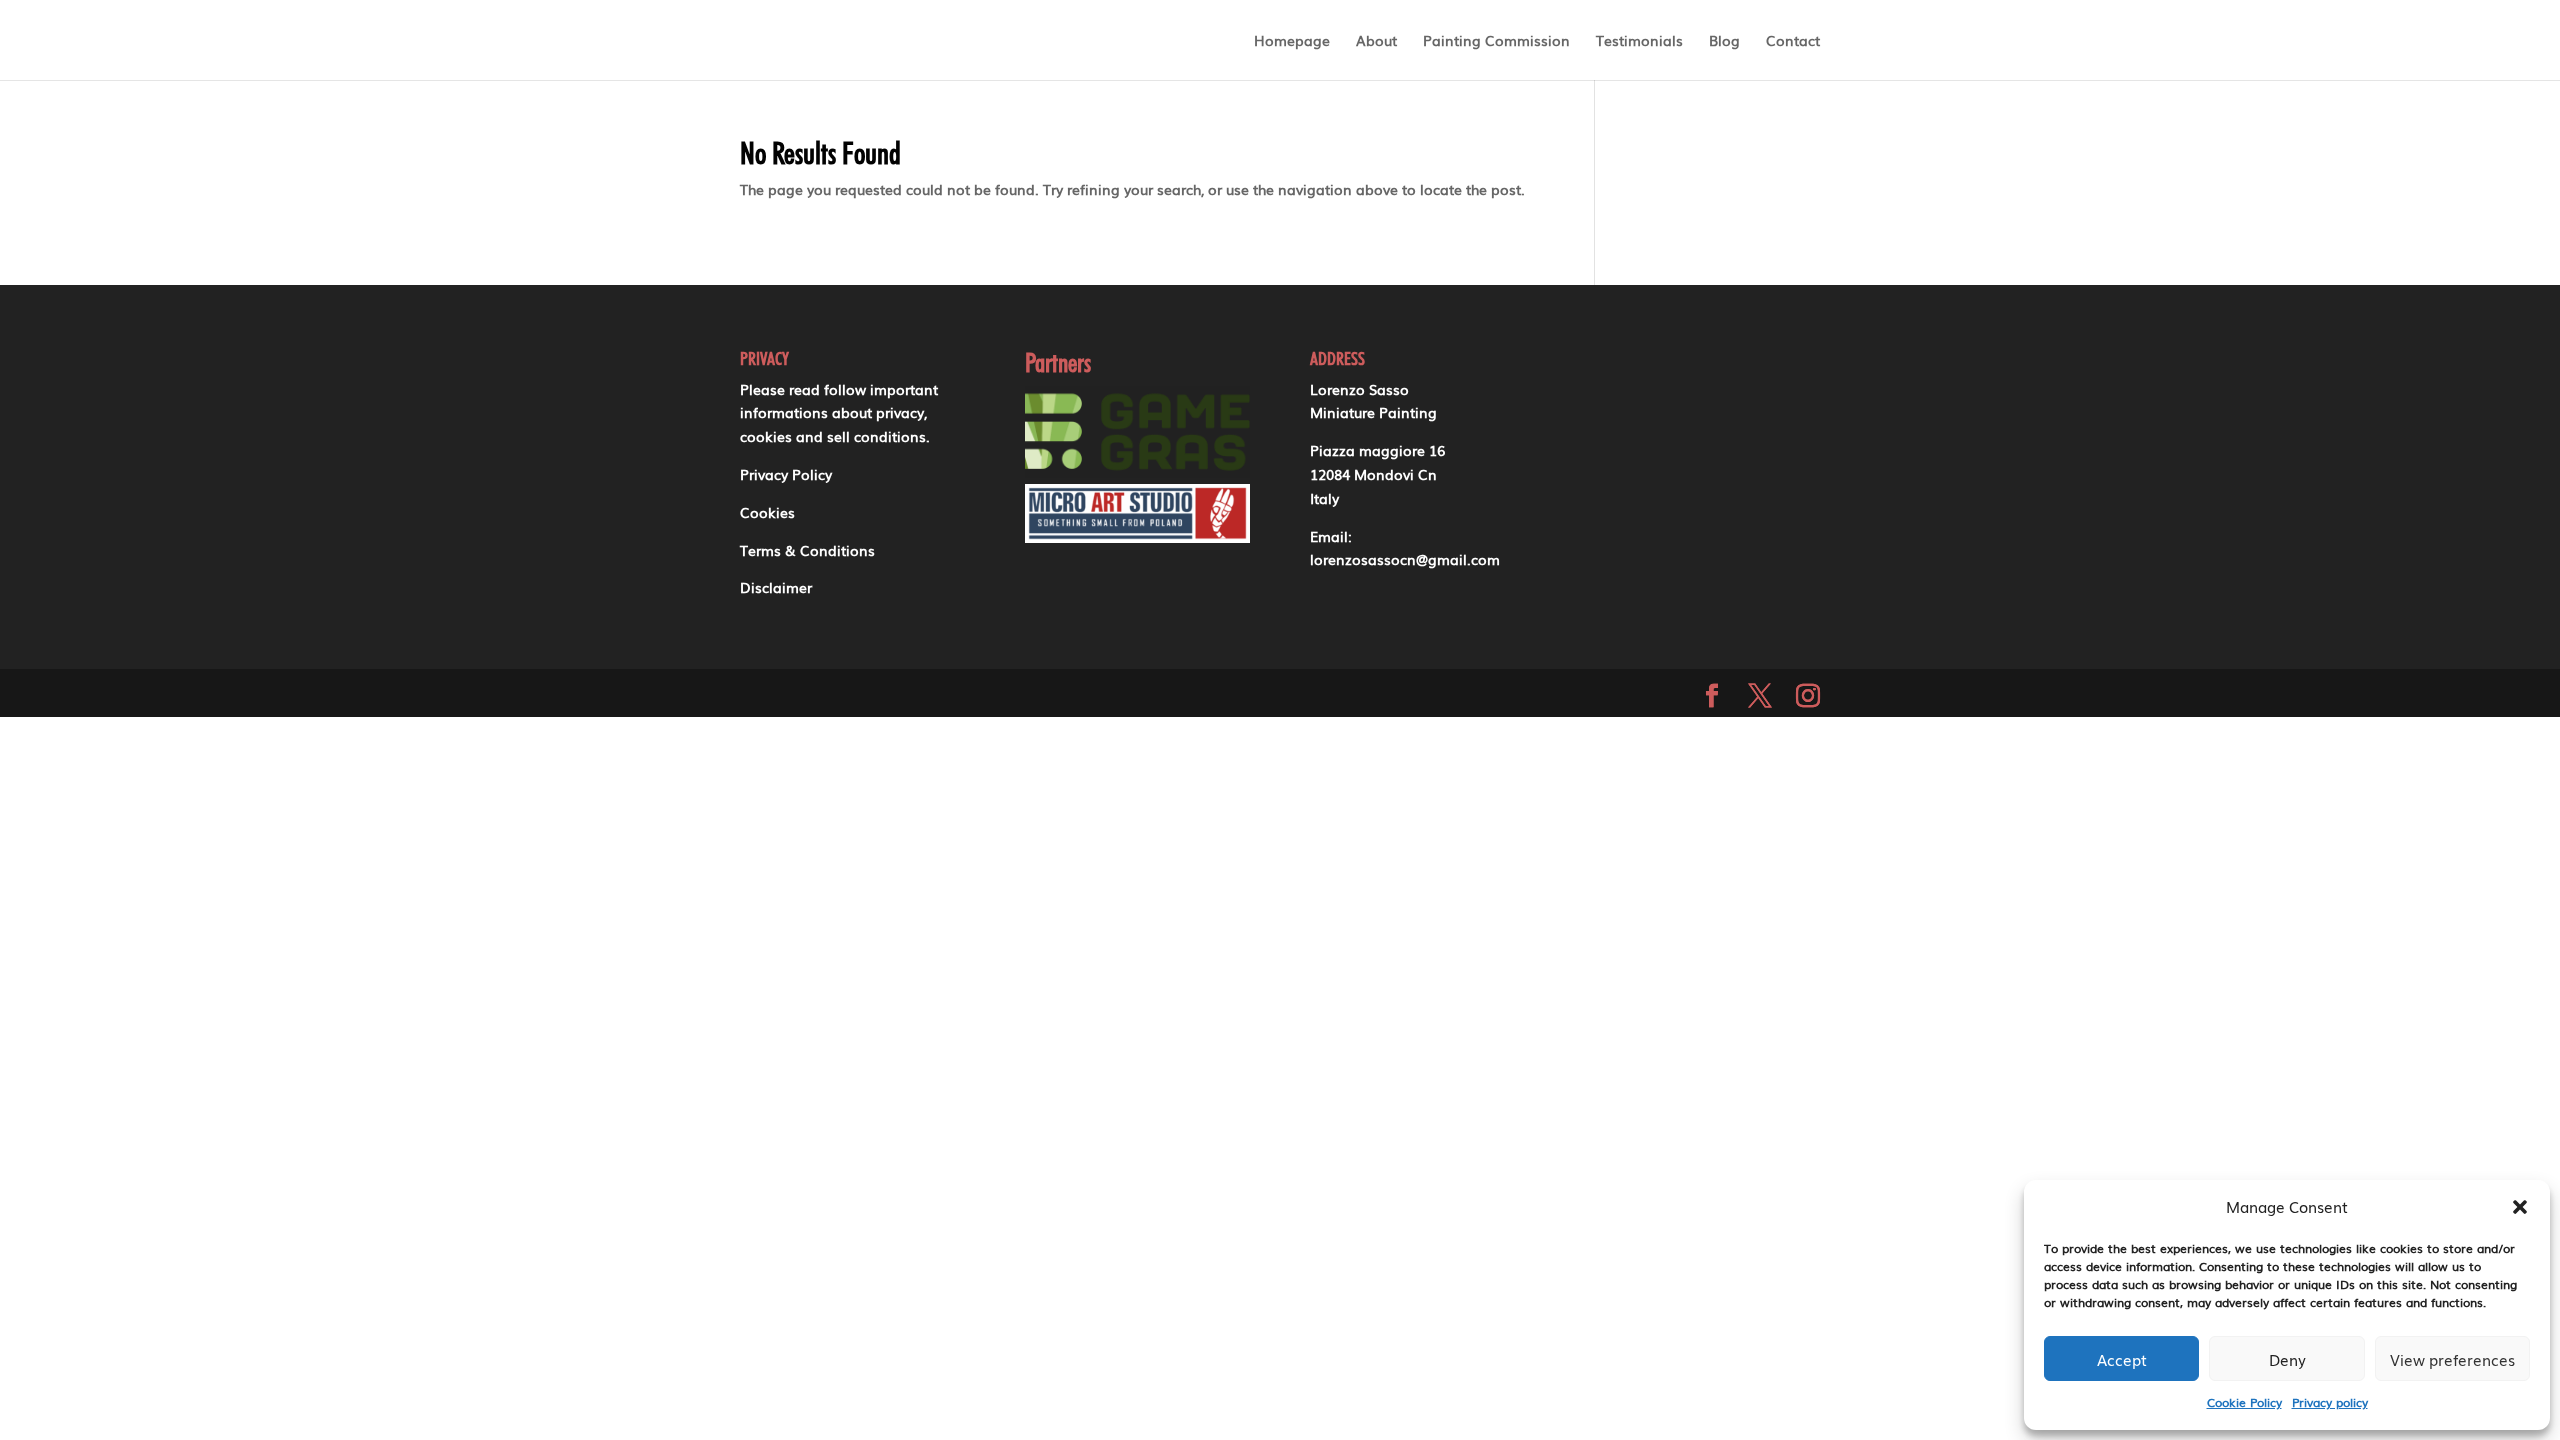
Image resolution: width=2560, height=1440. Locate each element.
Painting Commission (1496, 40)
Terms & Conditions (807, 550)
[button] (2520, 1207)
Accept (2122, 1359)
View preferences (2452, 1359)
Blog (1724, 40)
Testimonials (1639, 40)
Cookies (767, 512)
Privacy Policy (786, 474)
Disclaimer (776, 587)
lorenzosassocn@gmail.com (1405, 559)
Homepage (1292, 40)
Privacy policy (2330, 1402)
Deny (2287, 1359)
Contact (1793, 40)
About (1376, 40)
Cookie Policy (2244, 1402)
